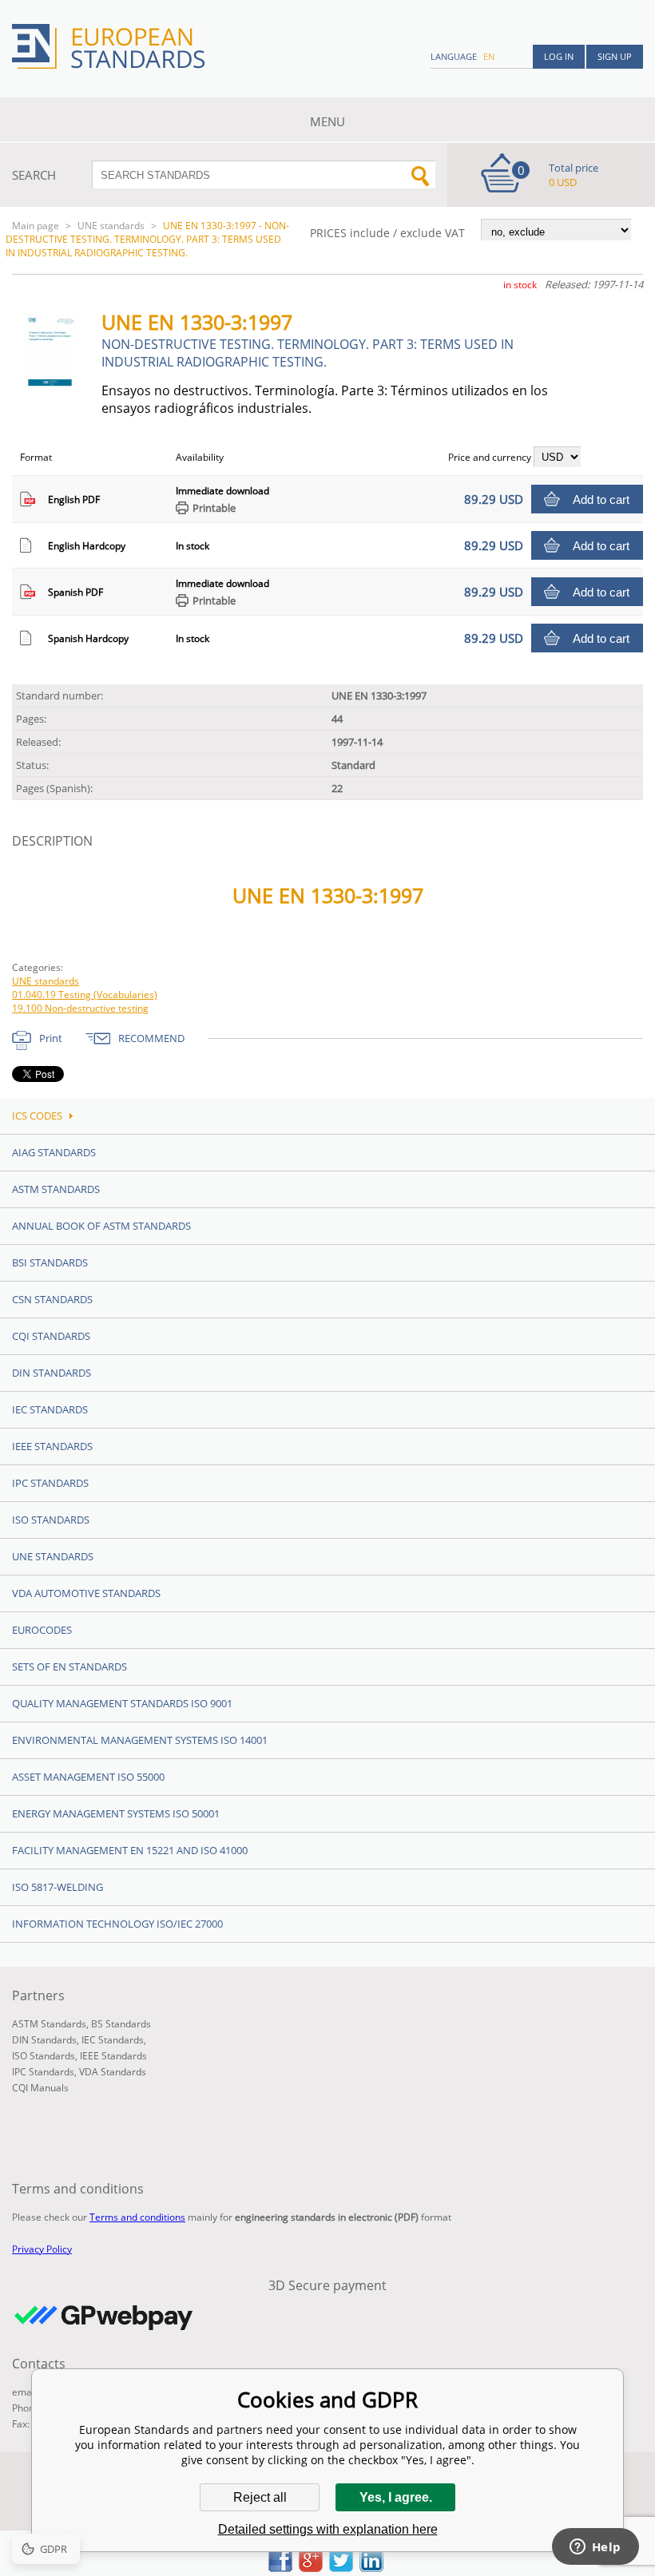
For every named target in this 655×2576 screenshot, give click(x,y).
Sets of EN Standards (69, 1666)
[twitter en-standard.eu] (341, 2567)
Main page (36, 226)
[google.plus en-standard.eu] (311, 2567)
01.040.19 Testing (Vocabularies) (85, 995)
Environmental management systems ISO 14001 (140, 1740)
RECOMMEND (151, 1038)
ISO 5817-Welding (58, 1887)
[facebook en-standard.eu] (280, 2567)
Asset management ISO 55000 (88, 1777)
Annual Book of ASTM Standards (101, 1226)
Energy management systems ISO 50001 (116, 1813)
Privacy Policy (42, 2249)
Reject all (260, 2497)
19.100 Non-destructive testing (80, 1008)
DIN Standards (52, 1373)
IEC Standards (50, 1409)
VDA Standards (113, 2072)
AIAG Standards (54, 1152)
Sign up (615, 56)
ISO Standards (51, 1520)
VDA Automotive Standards (86, 1593)
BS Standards (121, 2024)
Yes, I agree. (396, 2497)
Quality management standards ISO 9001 (122, 1703)
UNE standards (111, 226)
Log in (559, 56)
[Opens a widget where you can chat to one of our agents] (595, 2548)
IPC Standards (50, 1483)
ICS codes (37, 1116)
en (489, 56)
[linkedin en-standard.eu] (371, 2567)
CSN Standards (52, 1299)
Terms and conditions (137, 2217)
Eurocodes (42, 1630)
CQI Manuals (40, 2088)
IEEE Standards (52, 1446)
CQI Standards (51, 1336)
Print (51, 1038)
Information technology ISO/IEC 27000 (117, 1924)
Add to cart (601, 499)
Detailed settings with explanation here (328, 2529)
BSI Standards (50, 1262)
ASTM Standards (56, 1189)
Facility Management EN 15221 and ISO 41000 (130, 1850)
